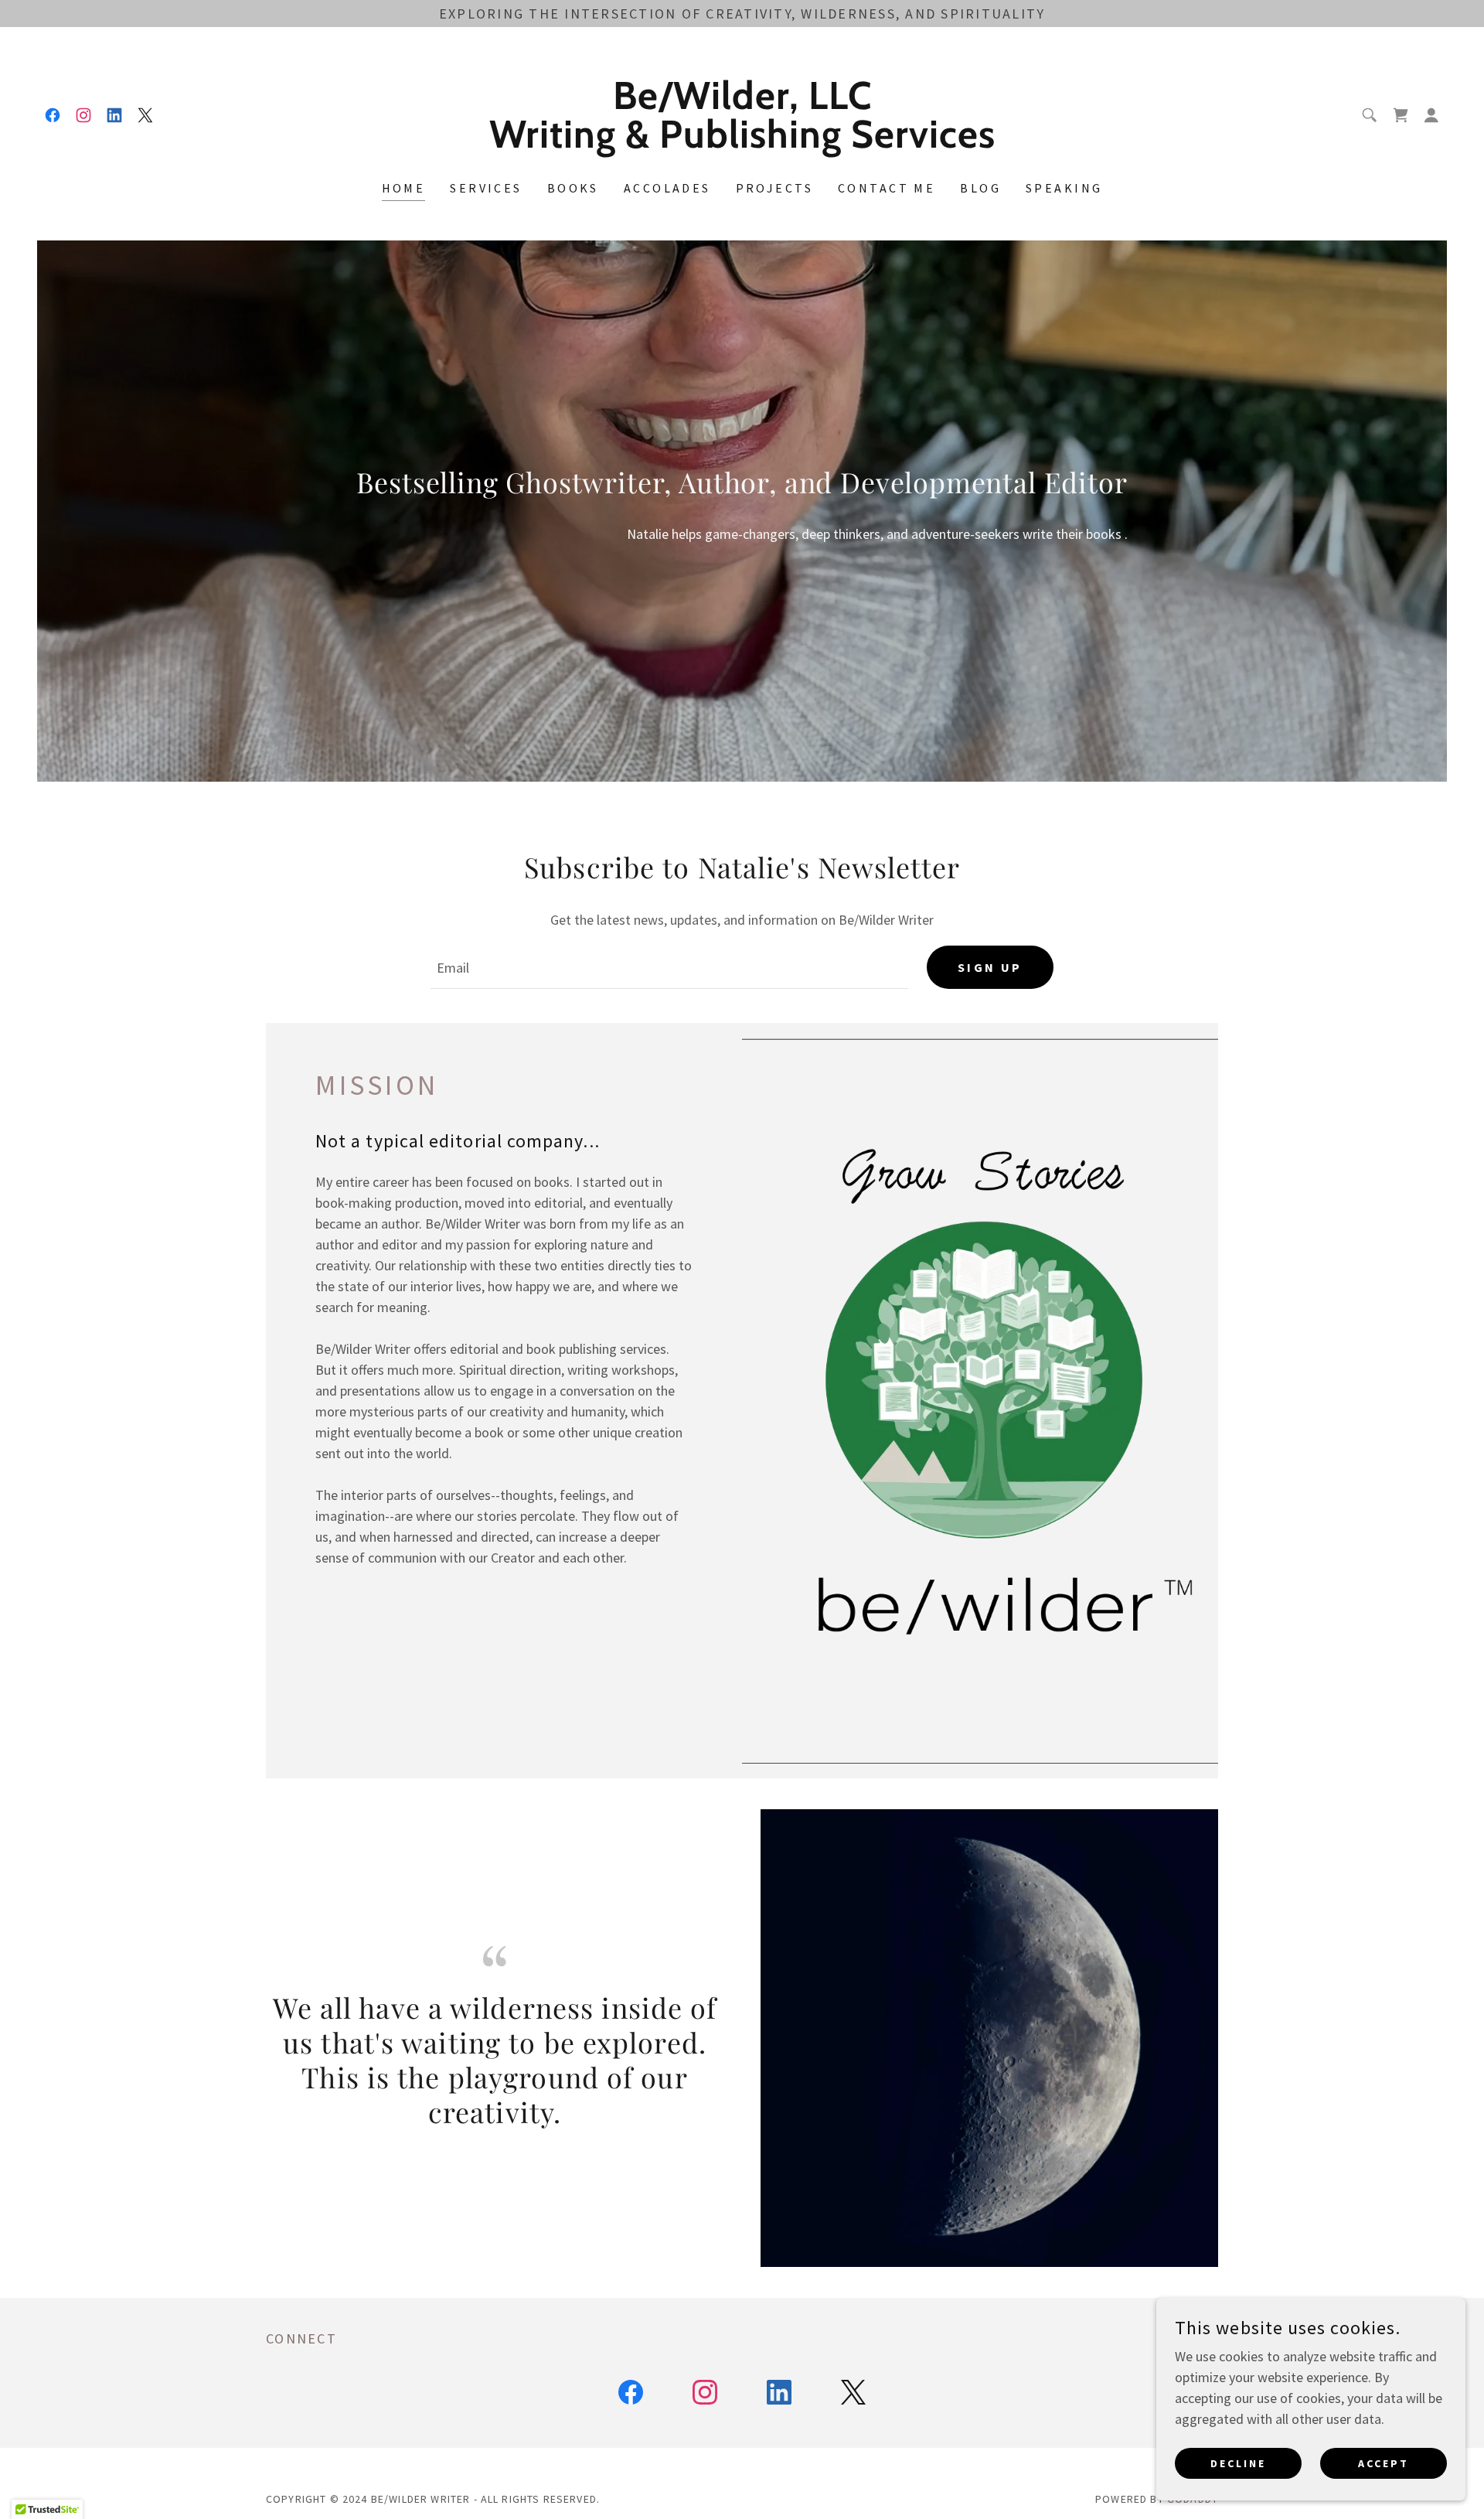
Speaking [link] (1064, 188)
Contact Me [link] (887, 188)
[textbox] (669, 967)
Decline (1238, 2463)
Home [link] (404, 188)
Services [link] (486, 188)
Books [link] (573, 188)
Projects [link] (774, 188)
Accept (1384, 2463)
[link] (53, 115)
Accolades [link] (667, 188)
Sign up (990, 967)
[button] (1431, 115)
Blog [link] (980, 188)
